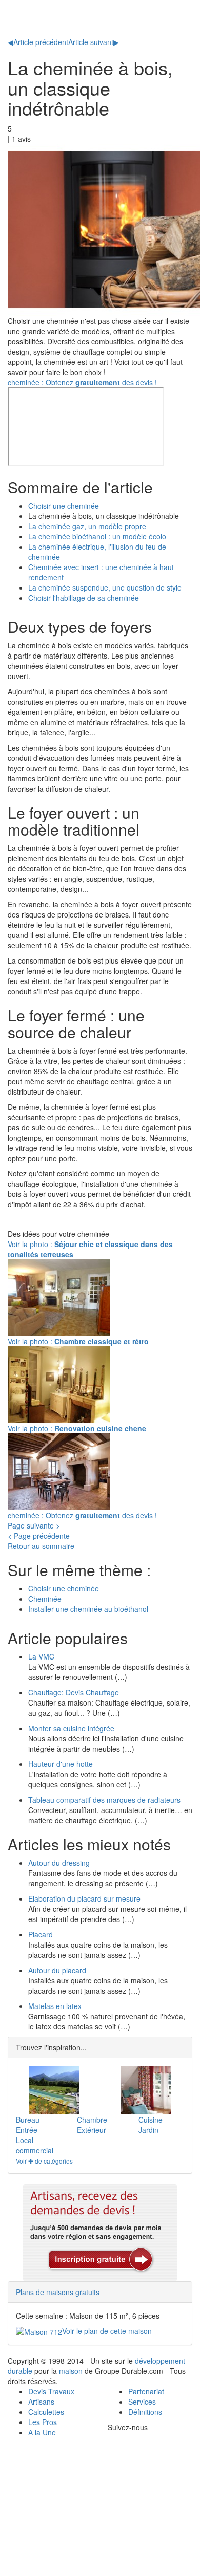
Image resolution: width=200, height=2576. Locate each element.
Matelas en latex (55, 2006)
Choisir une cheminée (64, 506)
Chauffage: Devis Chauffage (74, 1692)
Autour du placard (57, 1970)
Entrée (27, 2130)
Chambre (92, 2120)
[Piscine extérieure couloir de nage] (54, 2090)
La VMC (41, 1656)
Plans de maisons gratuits (58, 2292)
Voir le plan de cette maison (107, 2331)
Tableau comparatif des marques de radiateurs (104, 1800)
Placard (41, 1934)
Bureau (28, 2120)
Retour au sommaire (41, 1546)
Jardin (148, 2130)
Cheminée (45, 1599)
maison (71, 2371)
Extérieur (92, 2130)
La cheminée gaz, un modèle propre (87, 526)
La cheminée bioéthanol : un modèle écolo (97, 536)
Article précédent (38, 42)
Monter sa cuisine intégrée (71, 1728)
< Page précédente (39, 1536)
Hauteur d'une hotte (61, 1764)
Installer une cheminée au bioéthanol (88, 1609)
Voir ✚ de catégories (44, 2161)
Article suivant (94, 42)
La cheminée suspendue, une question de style (105, 587)
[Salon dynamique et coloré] (146, 2090)
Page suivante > (34, 1525)
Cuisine (151, 2120)
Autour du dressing (59, 1863)
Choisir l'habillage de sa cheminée (84, 598)
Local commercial (35, 2145)
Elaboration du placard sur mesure (84, 1898)
